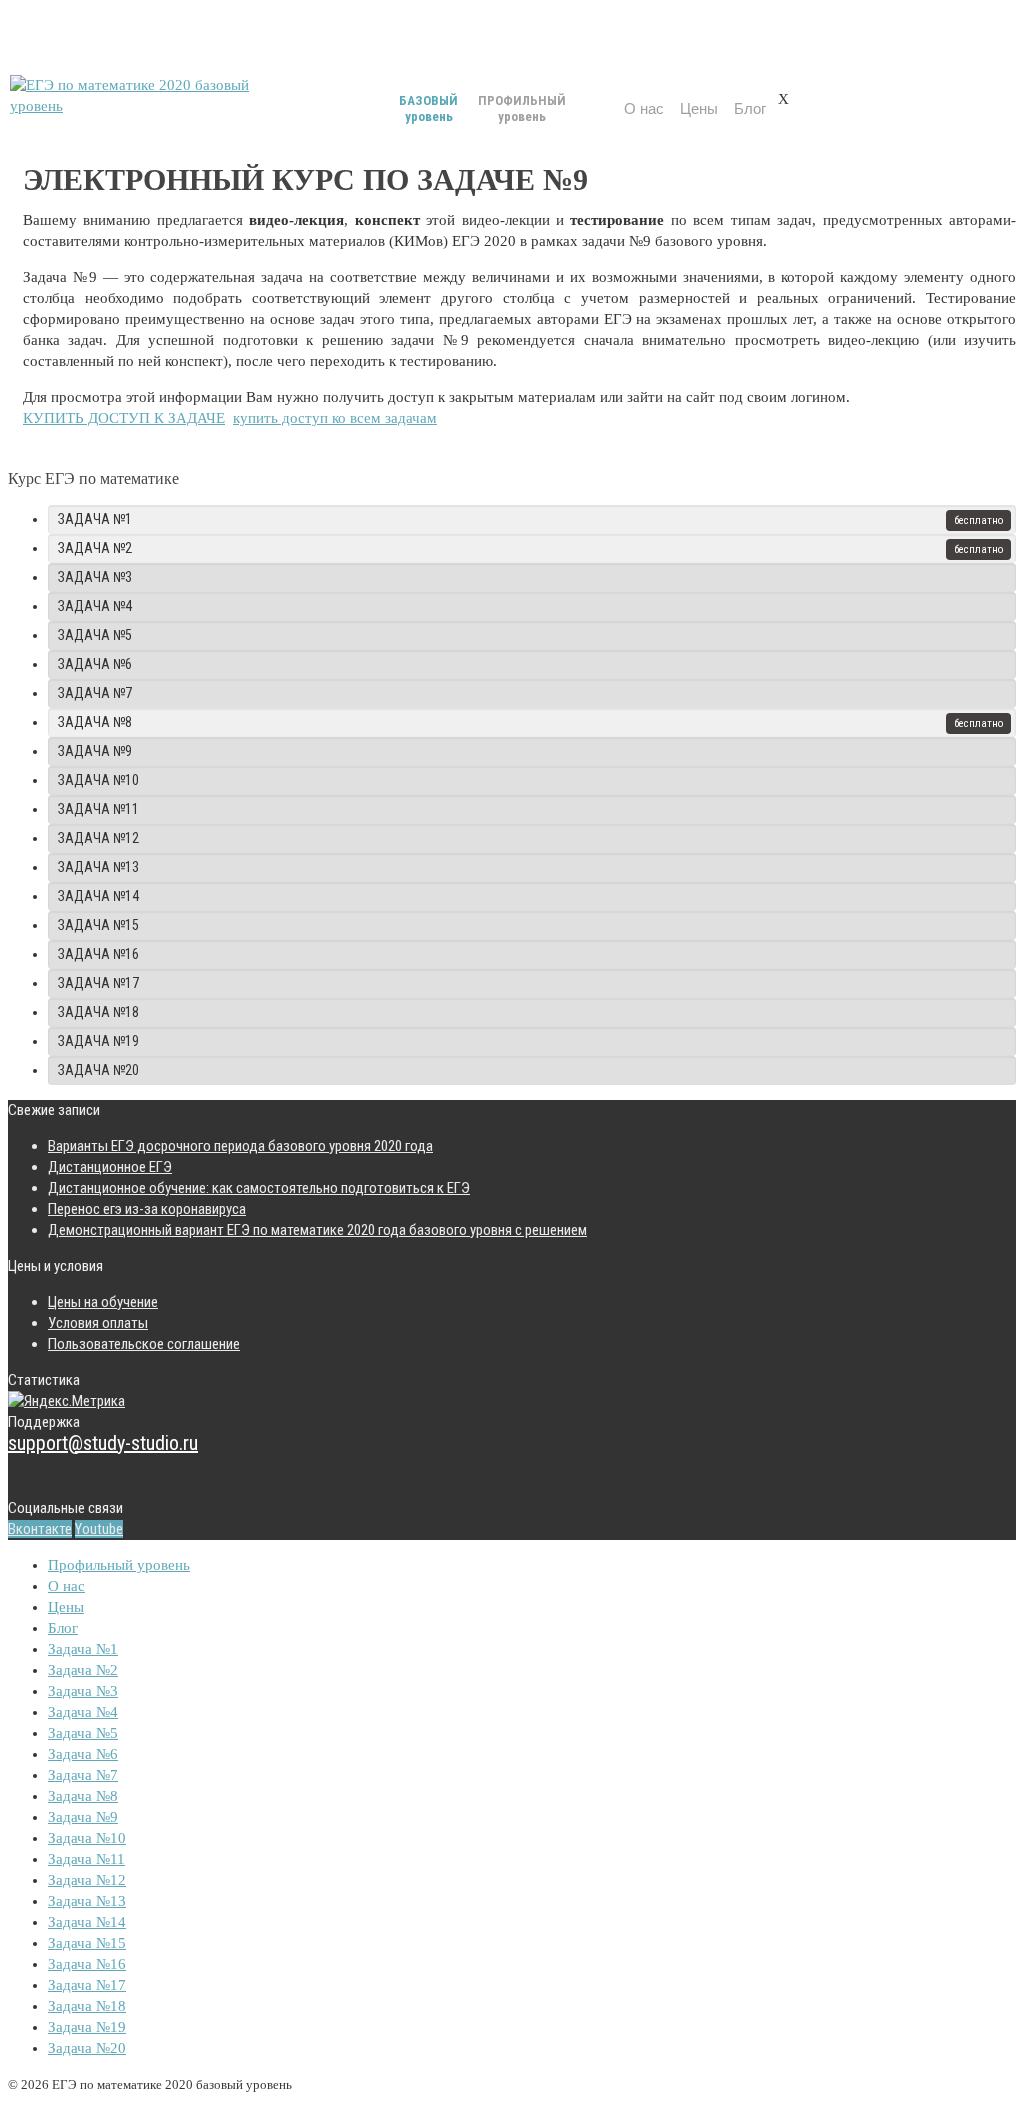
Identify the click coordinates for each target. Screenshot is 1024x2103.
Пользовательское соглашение (144, 1344)
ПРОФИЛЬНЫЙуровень (522, 108)
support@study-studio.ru (103, 1443)
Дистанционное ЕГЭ (110, 1167)
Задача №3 (95, 577)
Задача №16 (98, 954)
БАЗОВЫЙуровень (428, 108)
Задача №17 (98, 983)
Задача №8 (95, 722)
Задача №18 (98, 1012)
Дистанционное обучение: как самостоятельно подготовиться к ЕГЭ (259, 1188)
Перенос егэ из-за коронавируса (147, 1209)
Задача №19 (98, 1041)
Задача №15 (98, 925)
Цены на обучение (103, 1302)
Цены (699, 108)
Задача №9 (95, 751)
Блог (750, 108)
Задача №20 (98, 1070)
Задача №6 (95, 664)
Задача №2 (95, 548)
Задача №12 (98, 838)
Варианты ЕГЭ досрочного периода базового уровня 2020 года (240, 1146)
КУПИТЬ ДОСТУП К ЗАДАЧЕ (124, 418)
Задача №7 (95, 693)
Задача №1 (95, 519)
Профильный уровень (119, 1565)
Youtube (99, 1529)
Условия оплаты (98, 1323)
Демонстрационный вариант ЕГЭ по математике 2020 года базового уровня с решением (317, 1230)
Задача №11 (98, 809)
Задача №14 (98, 896)
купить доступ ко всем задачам (335, 418)
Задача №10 (98, 780)
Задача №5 (95, 635)
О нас (644, 108)
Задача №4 (95, 606)
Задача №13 (98, 867)
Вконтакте (40, 1529)
